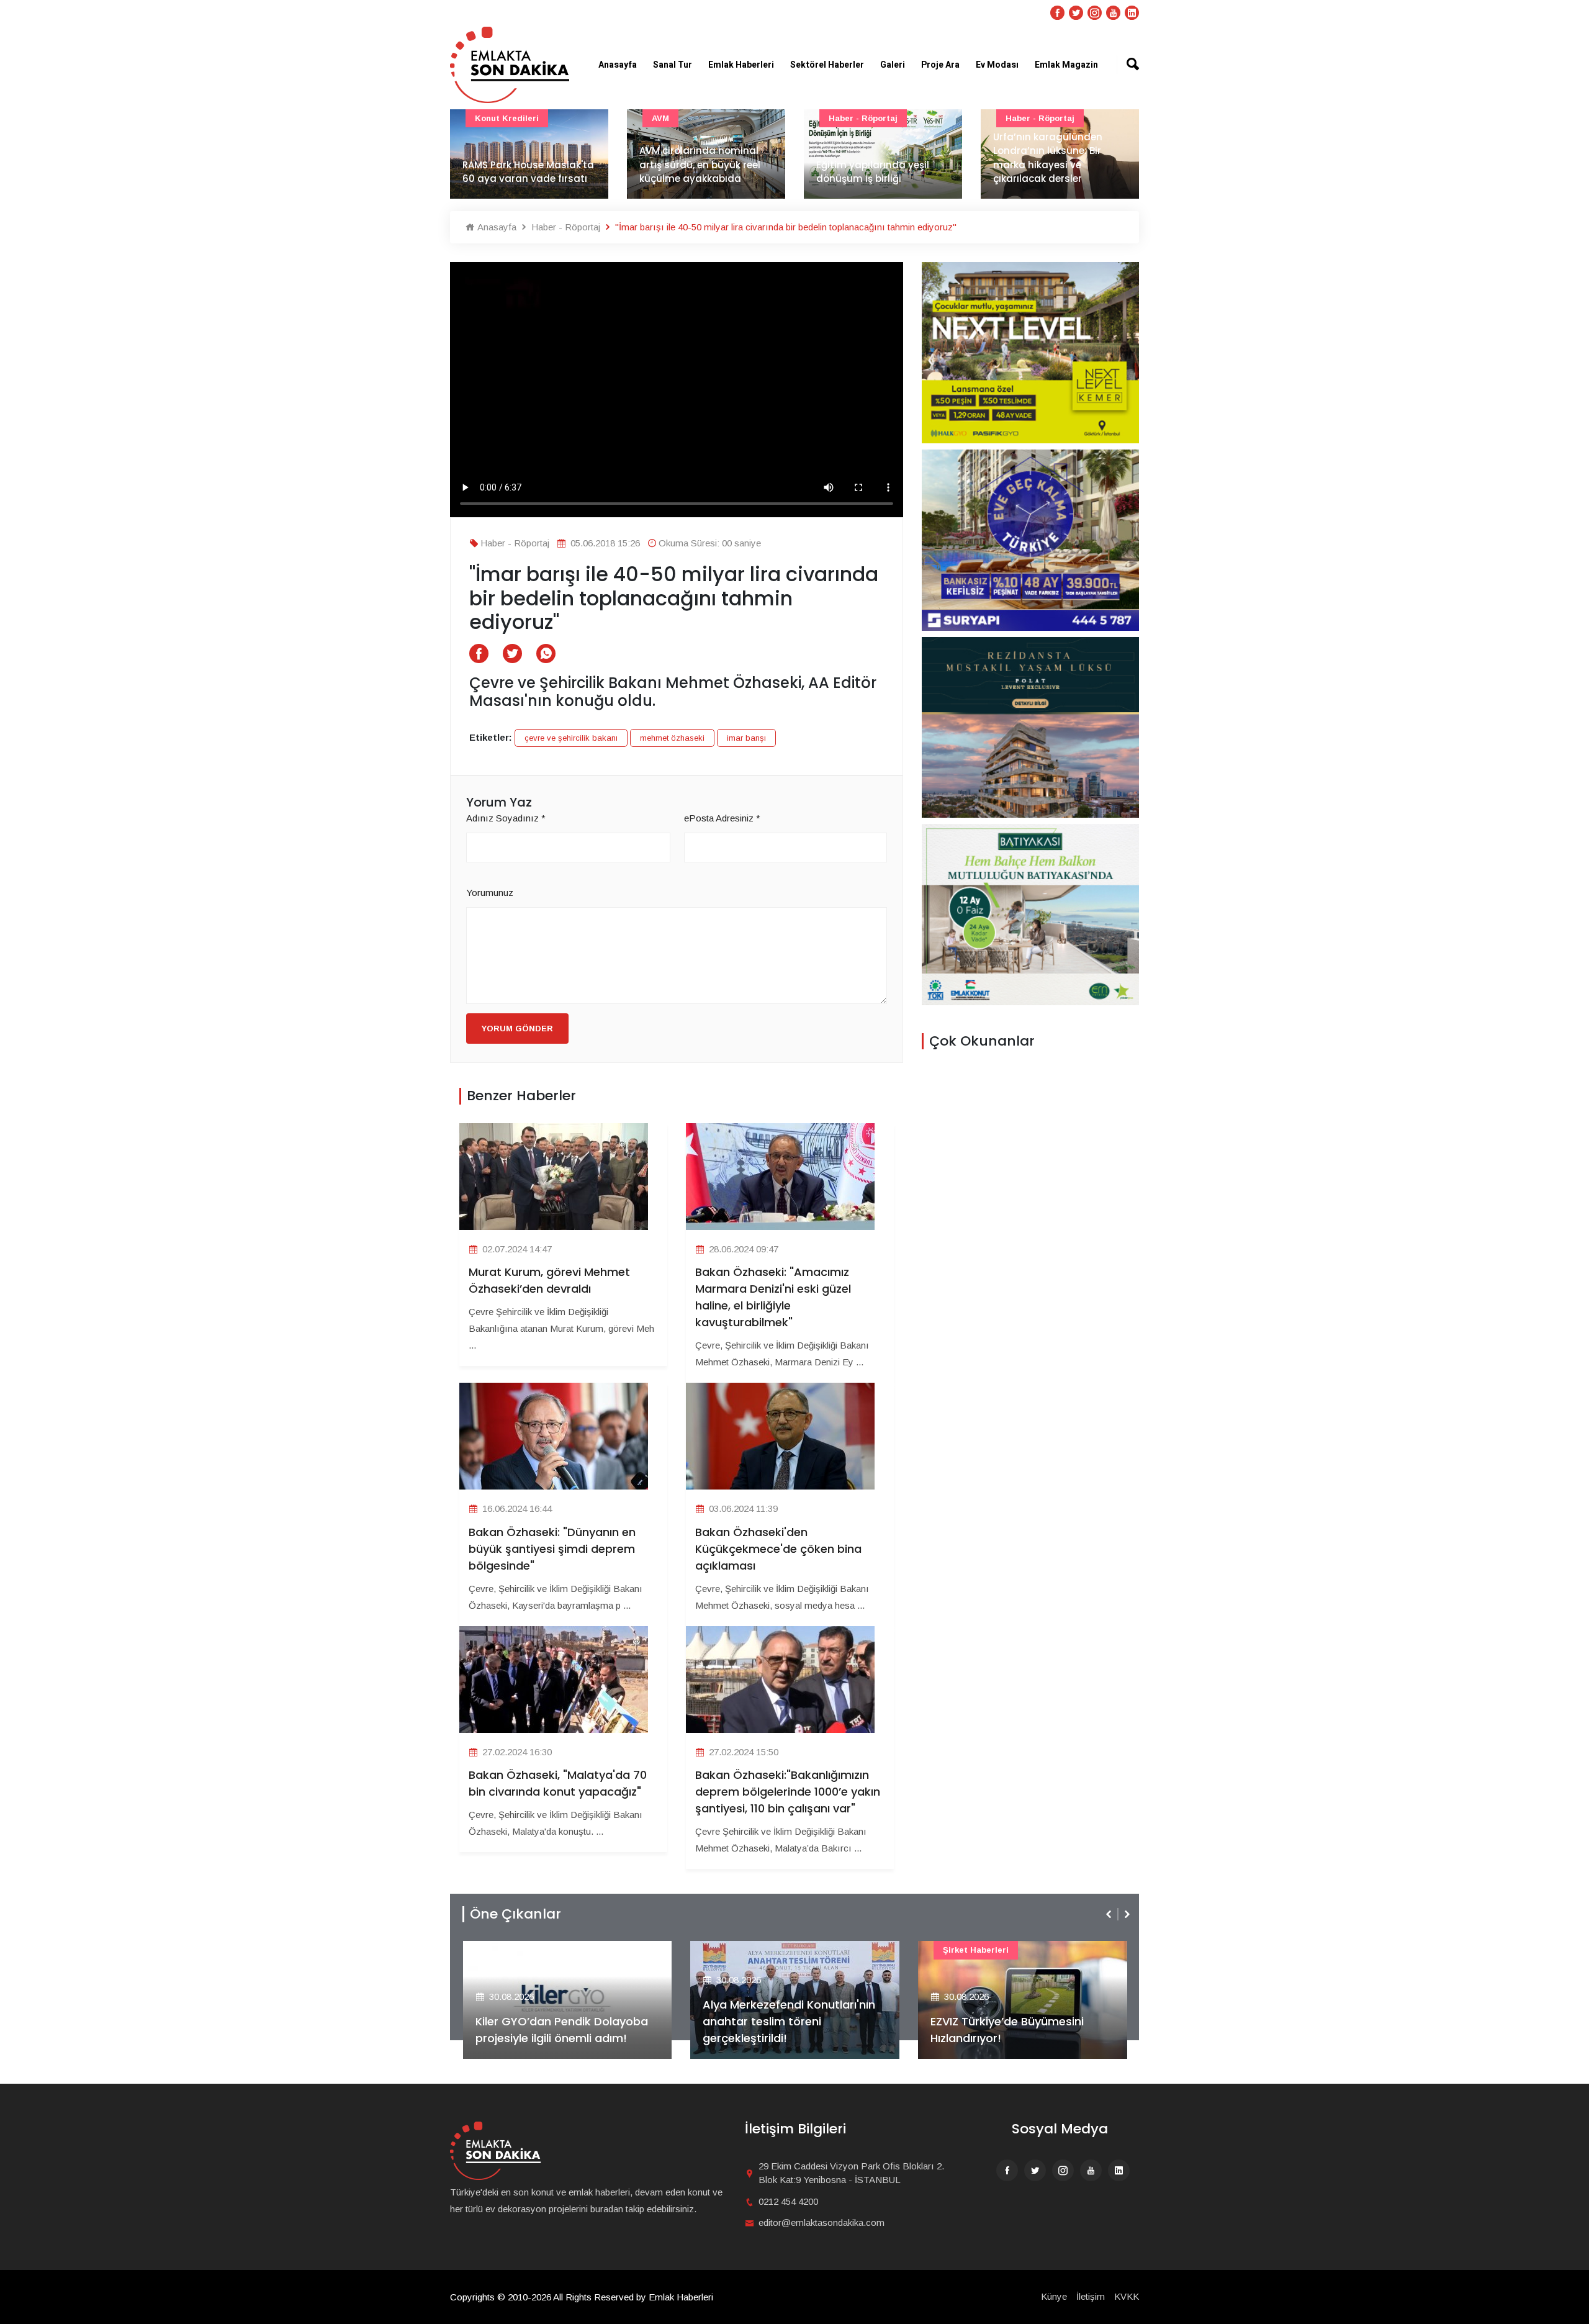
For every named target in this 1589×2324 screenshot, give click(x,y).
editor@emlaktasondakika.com (822, 2222)
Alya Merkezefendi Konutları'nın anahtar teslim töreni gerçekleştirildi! (561, 2021)
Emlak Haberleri (741, 65)
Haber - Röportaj (686, 118)
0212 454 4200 (788, 2201)
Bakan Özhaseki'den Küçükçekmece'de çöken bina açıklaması (778, 1549)
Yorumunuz (490, 893)
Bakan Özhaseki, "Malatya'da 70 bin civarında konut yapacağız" (558, 1783)
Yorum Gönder (517, 1029)
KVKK (1127, 2296)
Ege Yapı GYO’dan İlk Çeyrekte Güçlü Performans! (1015, 2030)
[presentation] (1110, 1914)
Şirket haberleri (748, 1950)
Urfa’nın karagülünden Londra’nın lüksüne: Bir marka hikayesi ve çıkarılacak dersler (871, 158)
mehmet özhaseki (672, 738)
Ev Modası (997, 65)
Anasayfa (618, 65)
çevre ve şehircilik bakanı (571, 738)
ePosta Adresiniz (722, 818)
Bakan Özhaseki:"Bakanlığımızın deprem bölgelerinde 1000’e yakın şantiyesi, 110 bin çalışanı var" (788, 1792)
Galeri (893, 65)
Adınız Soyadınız (506, 818)
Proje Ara (940, 65)
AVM (484, 118)
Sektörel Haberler (827, 65)
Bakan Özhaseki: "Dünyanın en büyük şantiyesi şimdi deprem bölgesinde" (552, 1549)
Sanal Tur (673, 65)
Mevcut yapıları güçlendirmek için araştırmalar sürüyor (1044, 165)
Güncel (1020, 118)
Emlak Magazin (1066, 65)
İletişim (1091, 2296)
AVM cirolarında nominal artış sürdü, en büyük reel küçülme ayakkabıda (523, 165)
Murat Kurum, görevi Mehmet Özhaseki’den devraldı (549, 1280)
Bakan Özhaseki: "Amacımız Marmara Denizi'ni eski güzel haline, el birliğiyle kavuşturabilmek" (773, 1297)
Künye (1054, 2296)
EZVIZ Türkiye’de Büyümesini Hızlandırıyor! (779, 2030)
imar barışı (746, 738)
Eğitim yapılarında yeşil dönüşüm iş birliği (696, 172)
